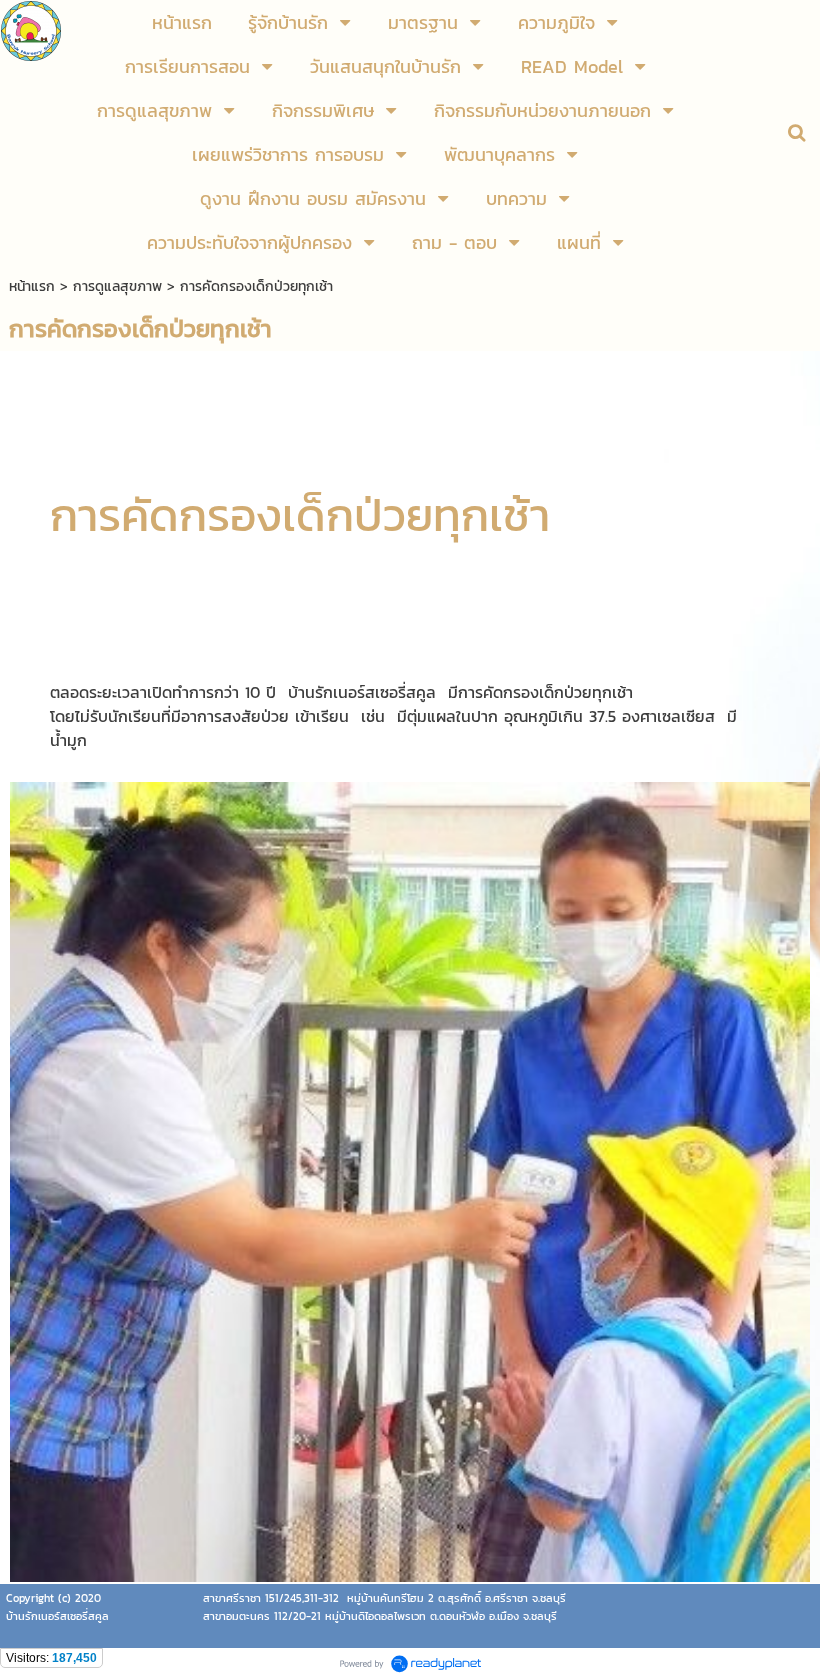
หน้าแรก (32, 286)
